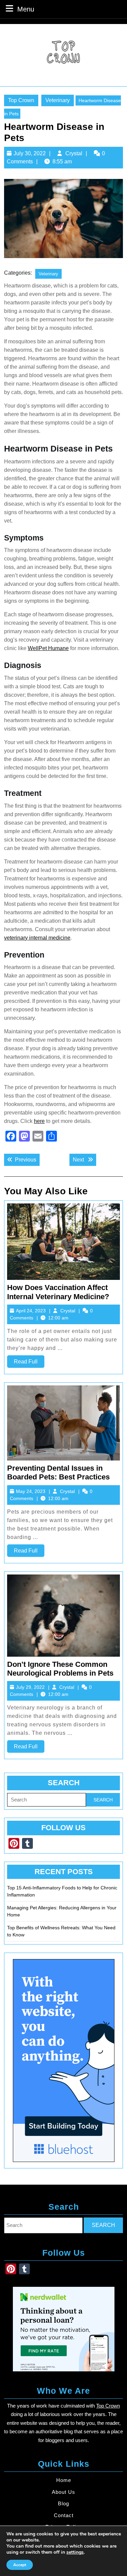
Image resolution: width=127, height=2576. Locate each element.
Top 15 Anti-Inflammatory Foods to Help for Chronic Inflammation (62, 1891)
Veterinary (58, 100)
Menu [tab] (26, 9)
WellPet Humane (48, 648)
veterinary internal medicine (37, 938)
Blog (63, 2503)
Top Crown (21, 100)
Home (64, 2480)
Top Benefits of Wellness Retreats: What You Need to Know (61, 1931)
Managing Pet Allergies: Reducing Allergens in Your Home (62, 1911)
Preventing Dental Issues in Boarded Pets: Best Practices (58, 1473)
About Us (63, 2492)
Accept (20, 2565)
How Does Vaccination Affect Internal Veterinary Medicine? (58, 1292)
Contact (64, 2515)
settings (75, 2552)
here (39, 1121)
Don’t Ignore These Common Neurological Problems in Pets (60, 1669)
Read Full (29, 1363)
